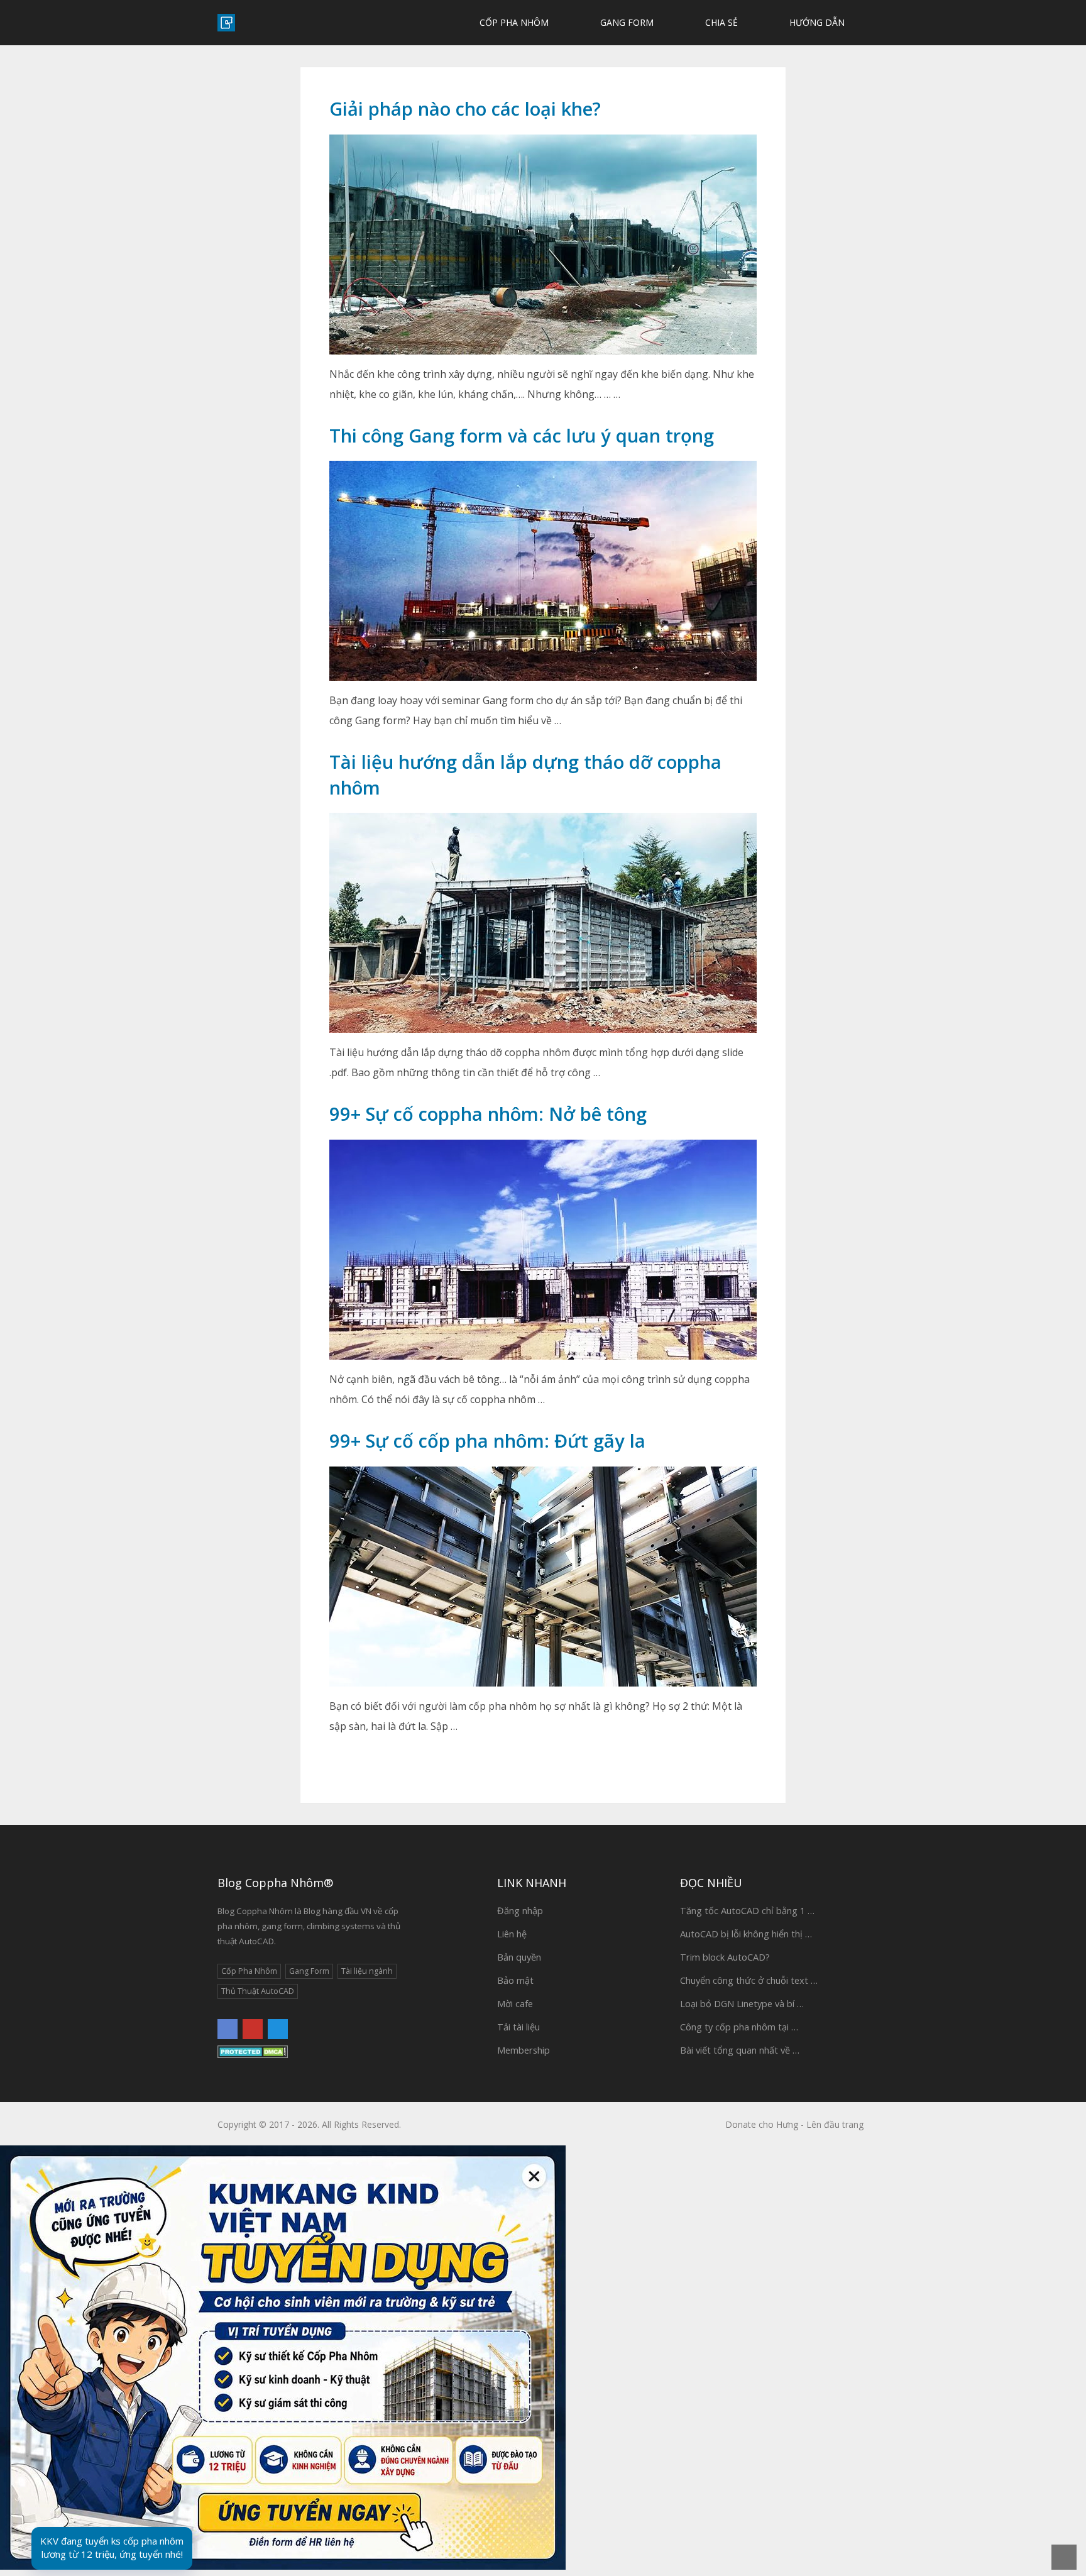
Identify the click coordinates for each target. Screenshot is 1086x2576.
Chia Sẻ (720, 22)
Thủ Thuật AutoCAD (258, 1991)
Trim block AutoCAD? (725, 1957)
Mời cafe (515, 2003)
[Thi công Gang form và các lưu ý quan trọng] (543, 571)
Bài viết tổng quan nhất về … (740, 2050)
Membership (524, 2050)
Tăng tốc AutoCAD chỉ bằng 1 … (747, 1910)
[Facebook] (228, 2029)
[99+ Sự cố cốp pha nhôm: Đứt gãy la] (543, 1577)
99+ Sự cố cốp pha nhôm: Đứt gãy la (487, 1440)
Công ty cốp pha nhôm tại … (739, 2027)
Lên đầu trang (835, 2124)
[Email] (278, 2029)
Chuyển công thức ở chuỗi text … (749, 1980)
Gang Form (626, 22)
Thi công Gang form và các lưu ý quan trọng (522, 435)
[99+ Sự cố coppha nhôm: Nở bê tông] (543, 1250)
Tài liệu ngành (367, 1971)
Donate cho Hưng (762, 2124)
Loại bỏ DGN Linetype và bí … (742, 2003)
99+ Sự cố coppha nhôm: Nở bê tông (488, 1114)
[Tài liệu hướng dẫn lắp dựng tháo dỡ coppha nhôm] (543, 923)
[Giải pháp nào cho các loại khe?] (543, 245)
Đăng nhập (520, 1910)
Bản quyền (519, 1957)
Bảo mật (515, 1980)
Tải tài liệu (518, 2027)
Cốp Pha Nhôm (513, 22)
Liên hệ (512, 1934)
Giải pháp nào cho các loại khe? (465, 108)
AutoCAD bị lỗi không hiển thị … (746, 1934)
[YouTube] (253, 2029)
